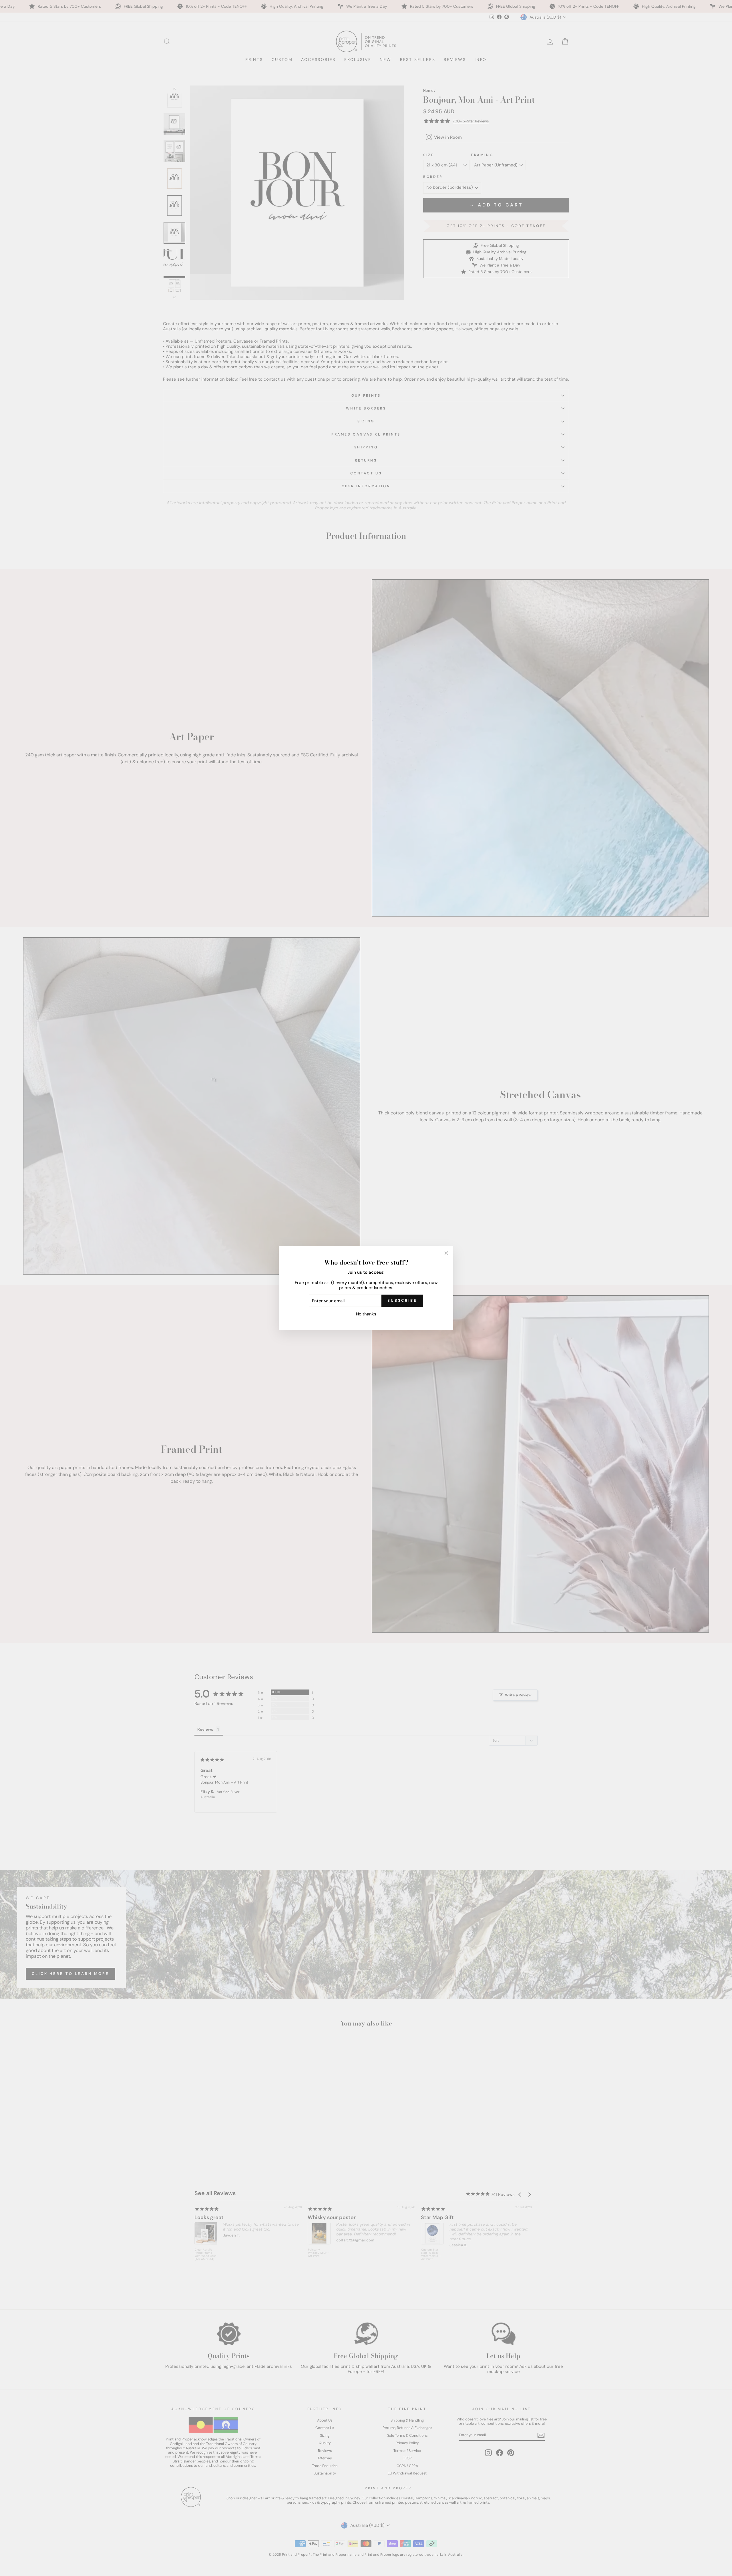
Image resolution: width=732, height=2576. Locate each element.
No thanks (366, 1314)
